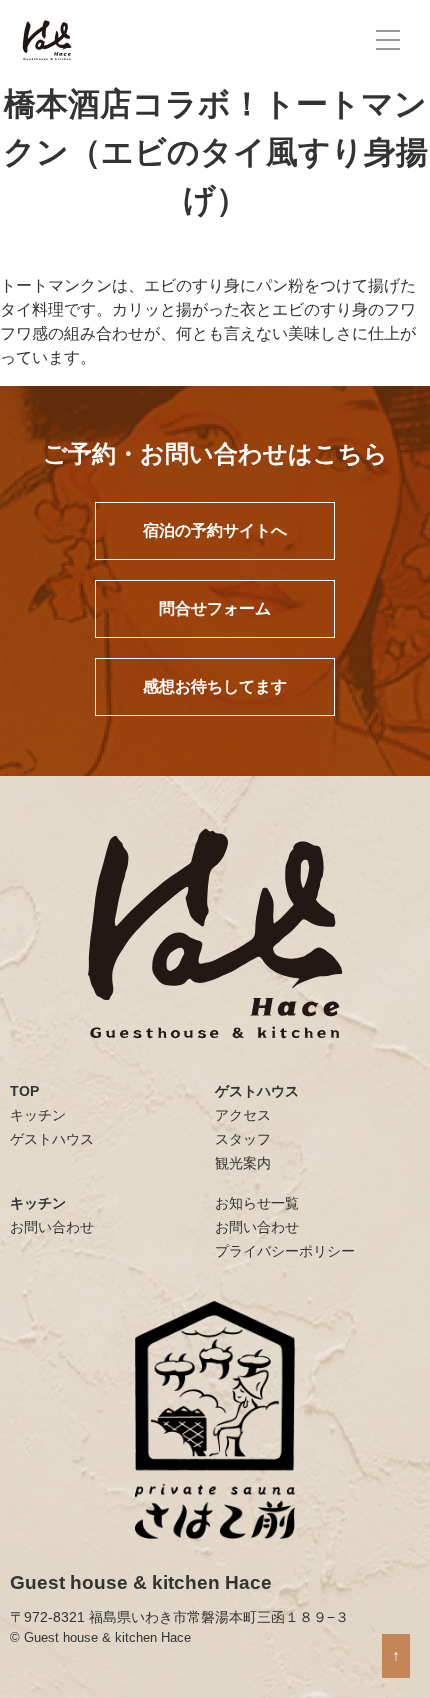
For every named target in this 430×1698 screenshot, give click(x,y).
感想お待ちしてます (215, 686)
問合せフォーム (215, 608)
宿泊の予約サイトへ (215, 530)
